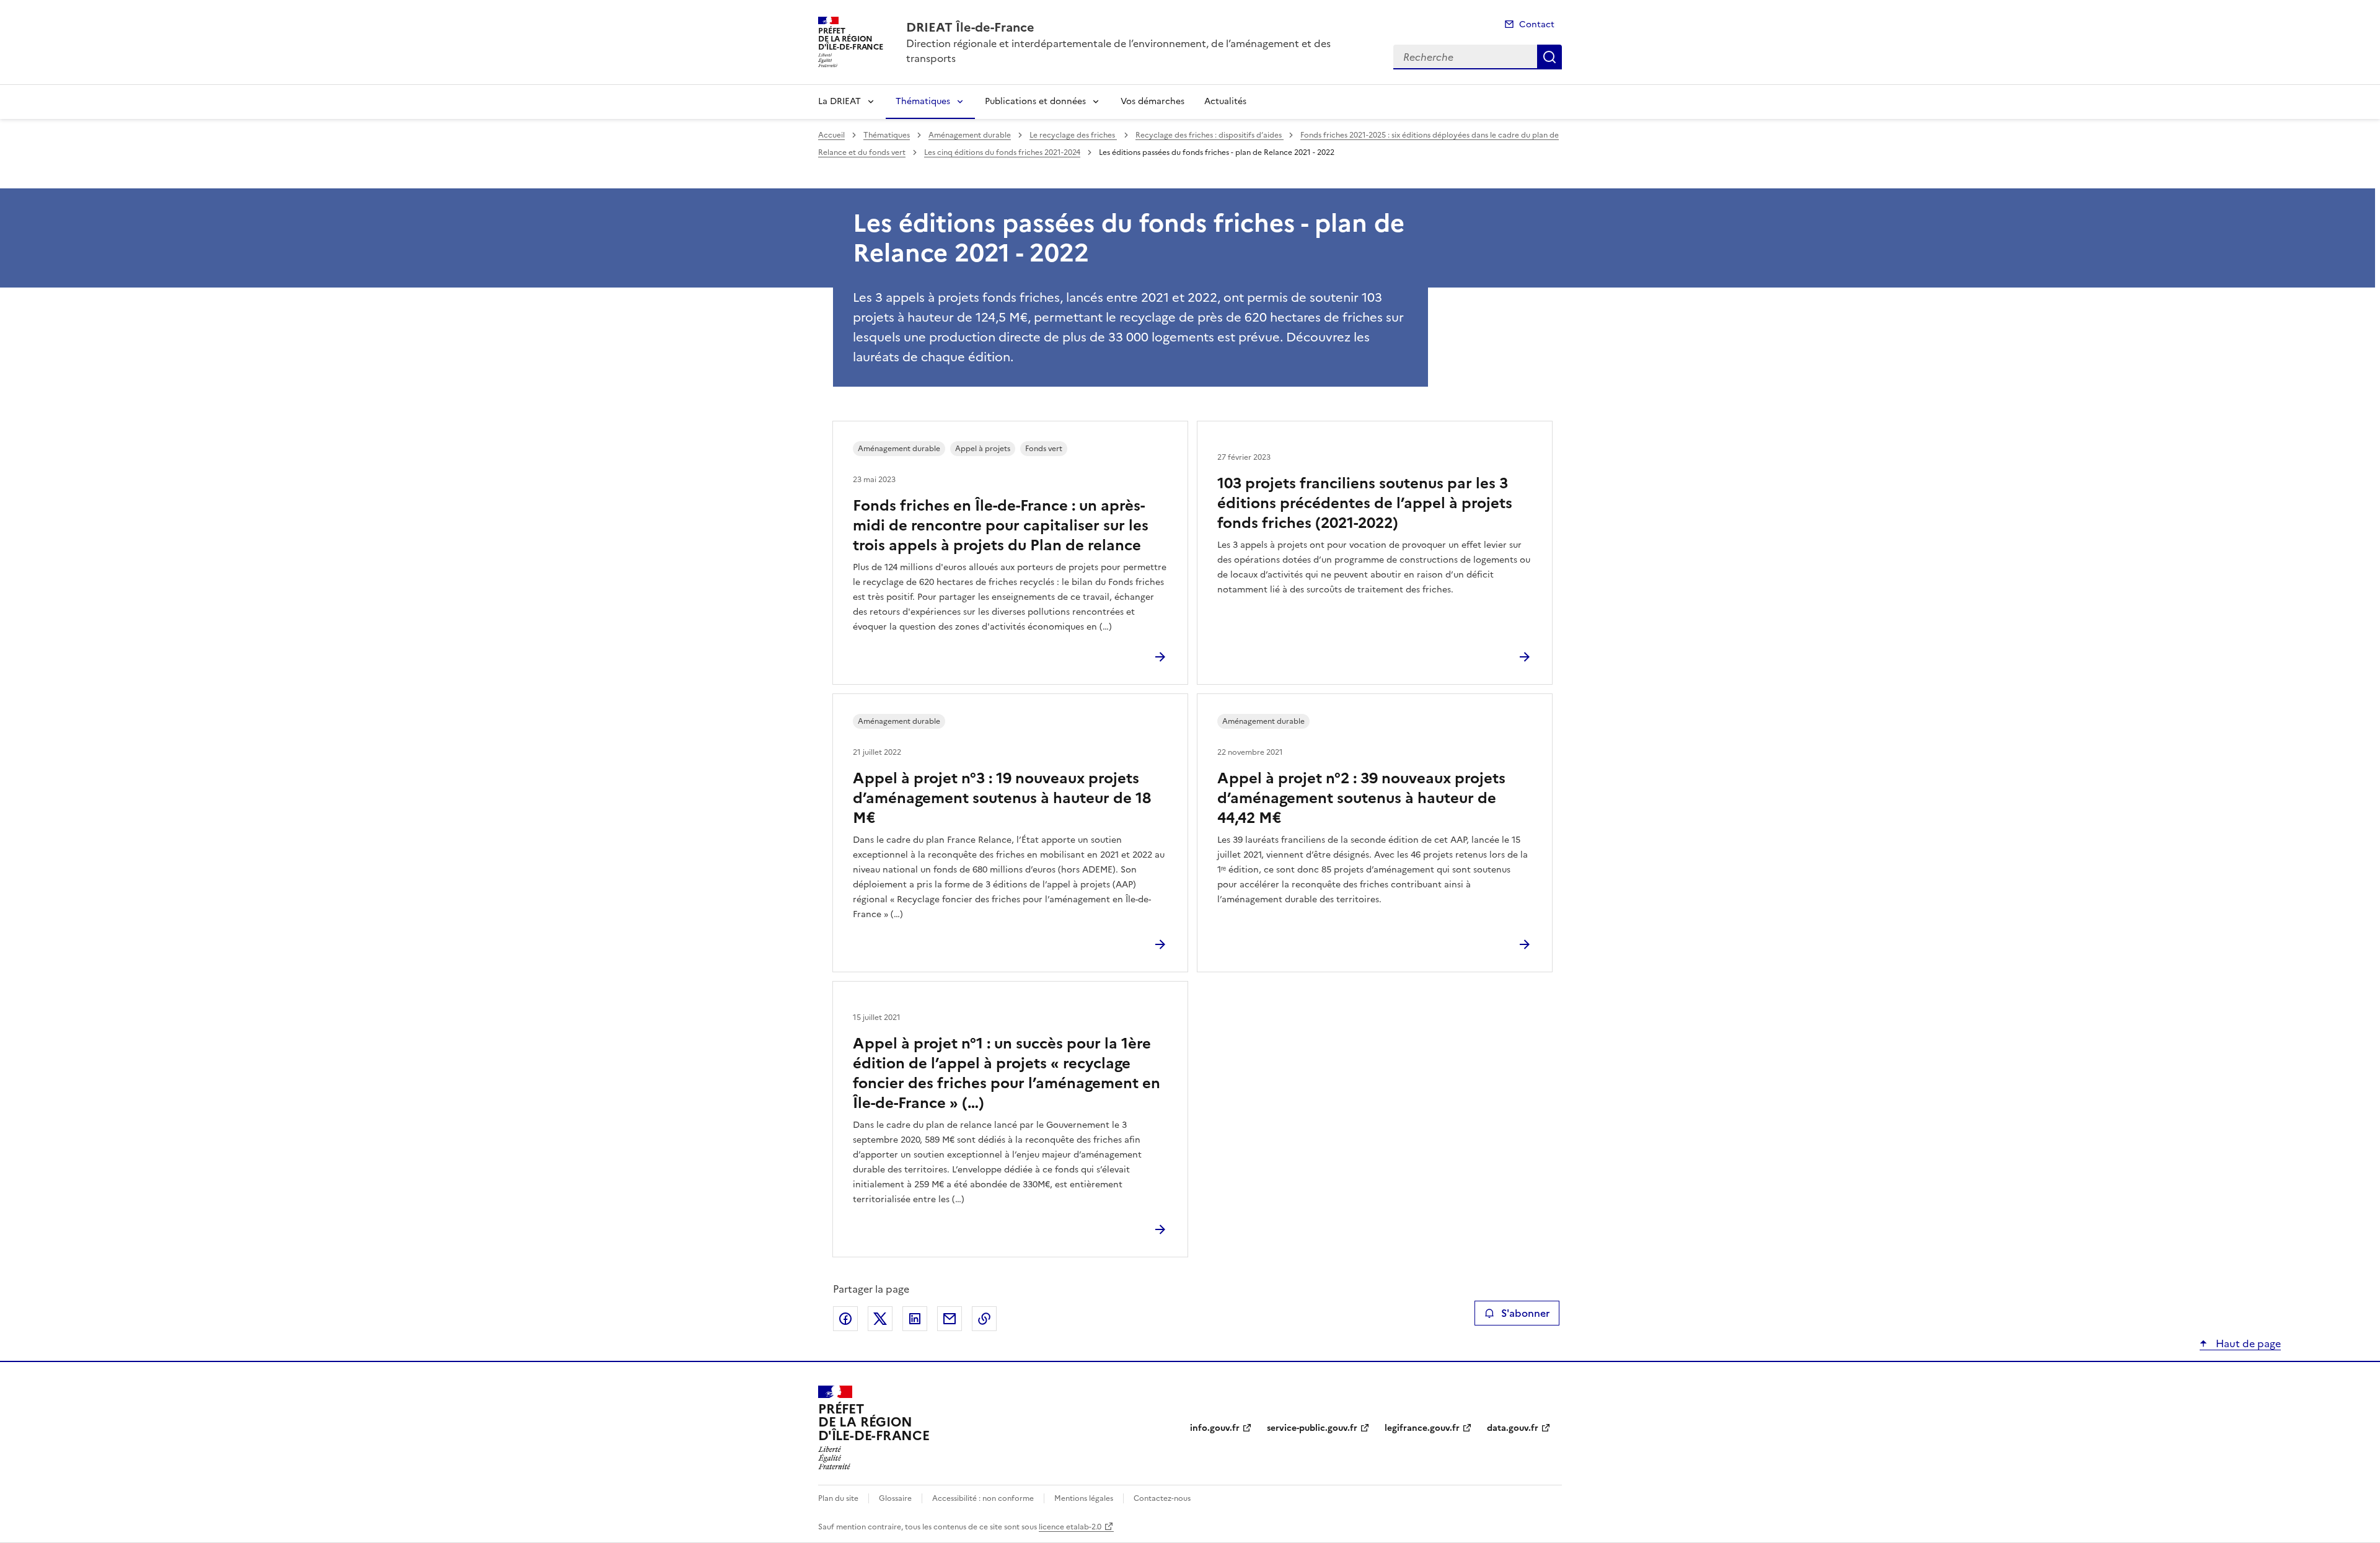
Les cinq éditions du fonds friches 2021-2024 (1002, 152)
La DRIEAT (840, 101)
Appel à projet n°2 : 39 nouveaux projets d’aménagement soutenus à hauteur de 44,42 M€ (1361, 798)
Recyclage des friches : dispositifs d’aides (1210, 135)
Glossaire (895, 1498)
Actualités (1225, 101)
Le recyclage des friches (1073, 135)
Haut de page (2247, 1343)
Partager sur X (880, 1319)
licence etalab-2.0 (1070, 1527)
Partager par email (950, 1319)
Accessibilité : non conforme (983, 1498)
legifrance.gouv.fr (1422, 1428)
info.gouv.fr (1215, 1428)
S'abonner (1525, 1313)
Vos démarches (1153, 101)
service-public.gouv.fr (1312, 1428)
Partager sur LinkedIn (915, 1319)
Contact (1537, 24)
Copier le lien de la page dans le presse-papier (984, 1319)
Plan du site (838, 1498)
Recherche (1549, 57)
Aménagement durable (970, 135)
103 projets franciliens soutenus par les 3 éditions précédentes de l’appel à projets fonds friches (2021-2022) (1365, 503)
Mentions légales (1084, 1498)
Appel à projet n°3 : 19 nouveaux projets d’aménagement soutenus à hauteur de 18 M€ (1002, 798)
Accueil (831, 135)
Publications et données (1035, 101)
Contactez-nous (1162, 1498)
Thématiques (923, 101)
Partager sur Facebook (845, 1319)
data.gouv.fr (1513, 1428)
